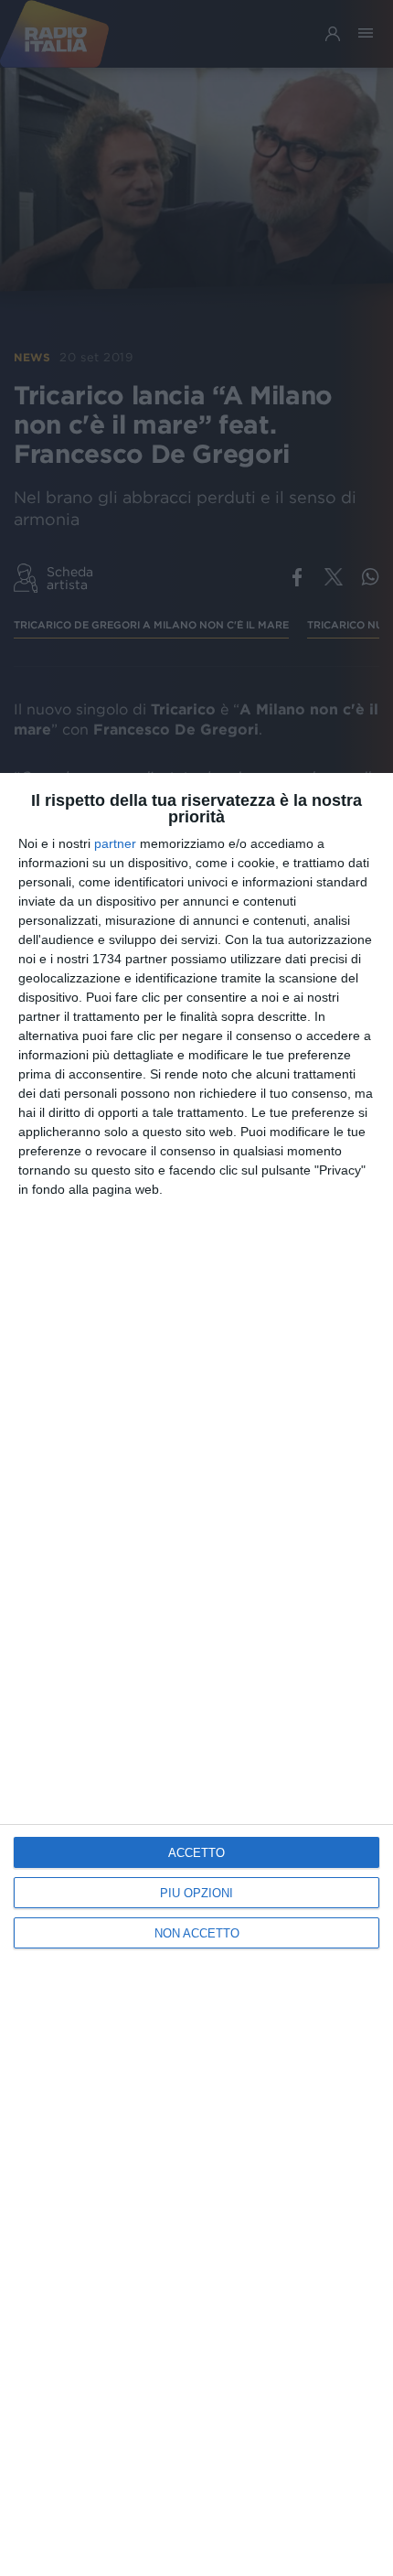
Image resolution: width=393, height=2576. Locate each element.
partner (115, 843)
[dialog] (196, 1674)
